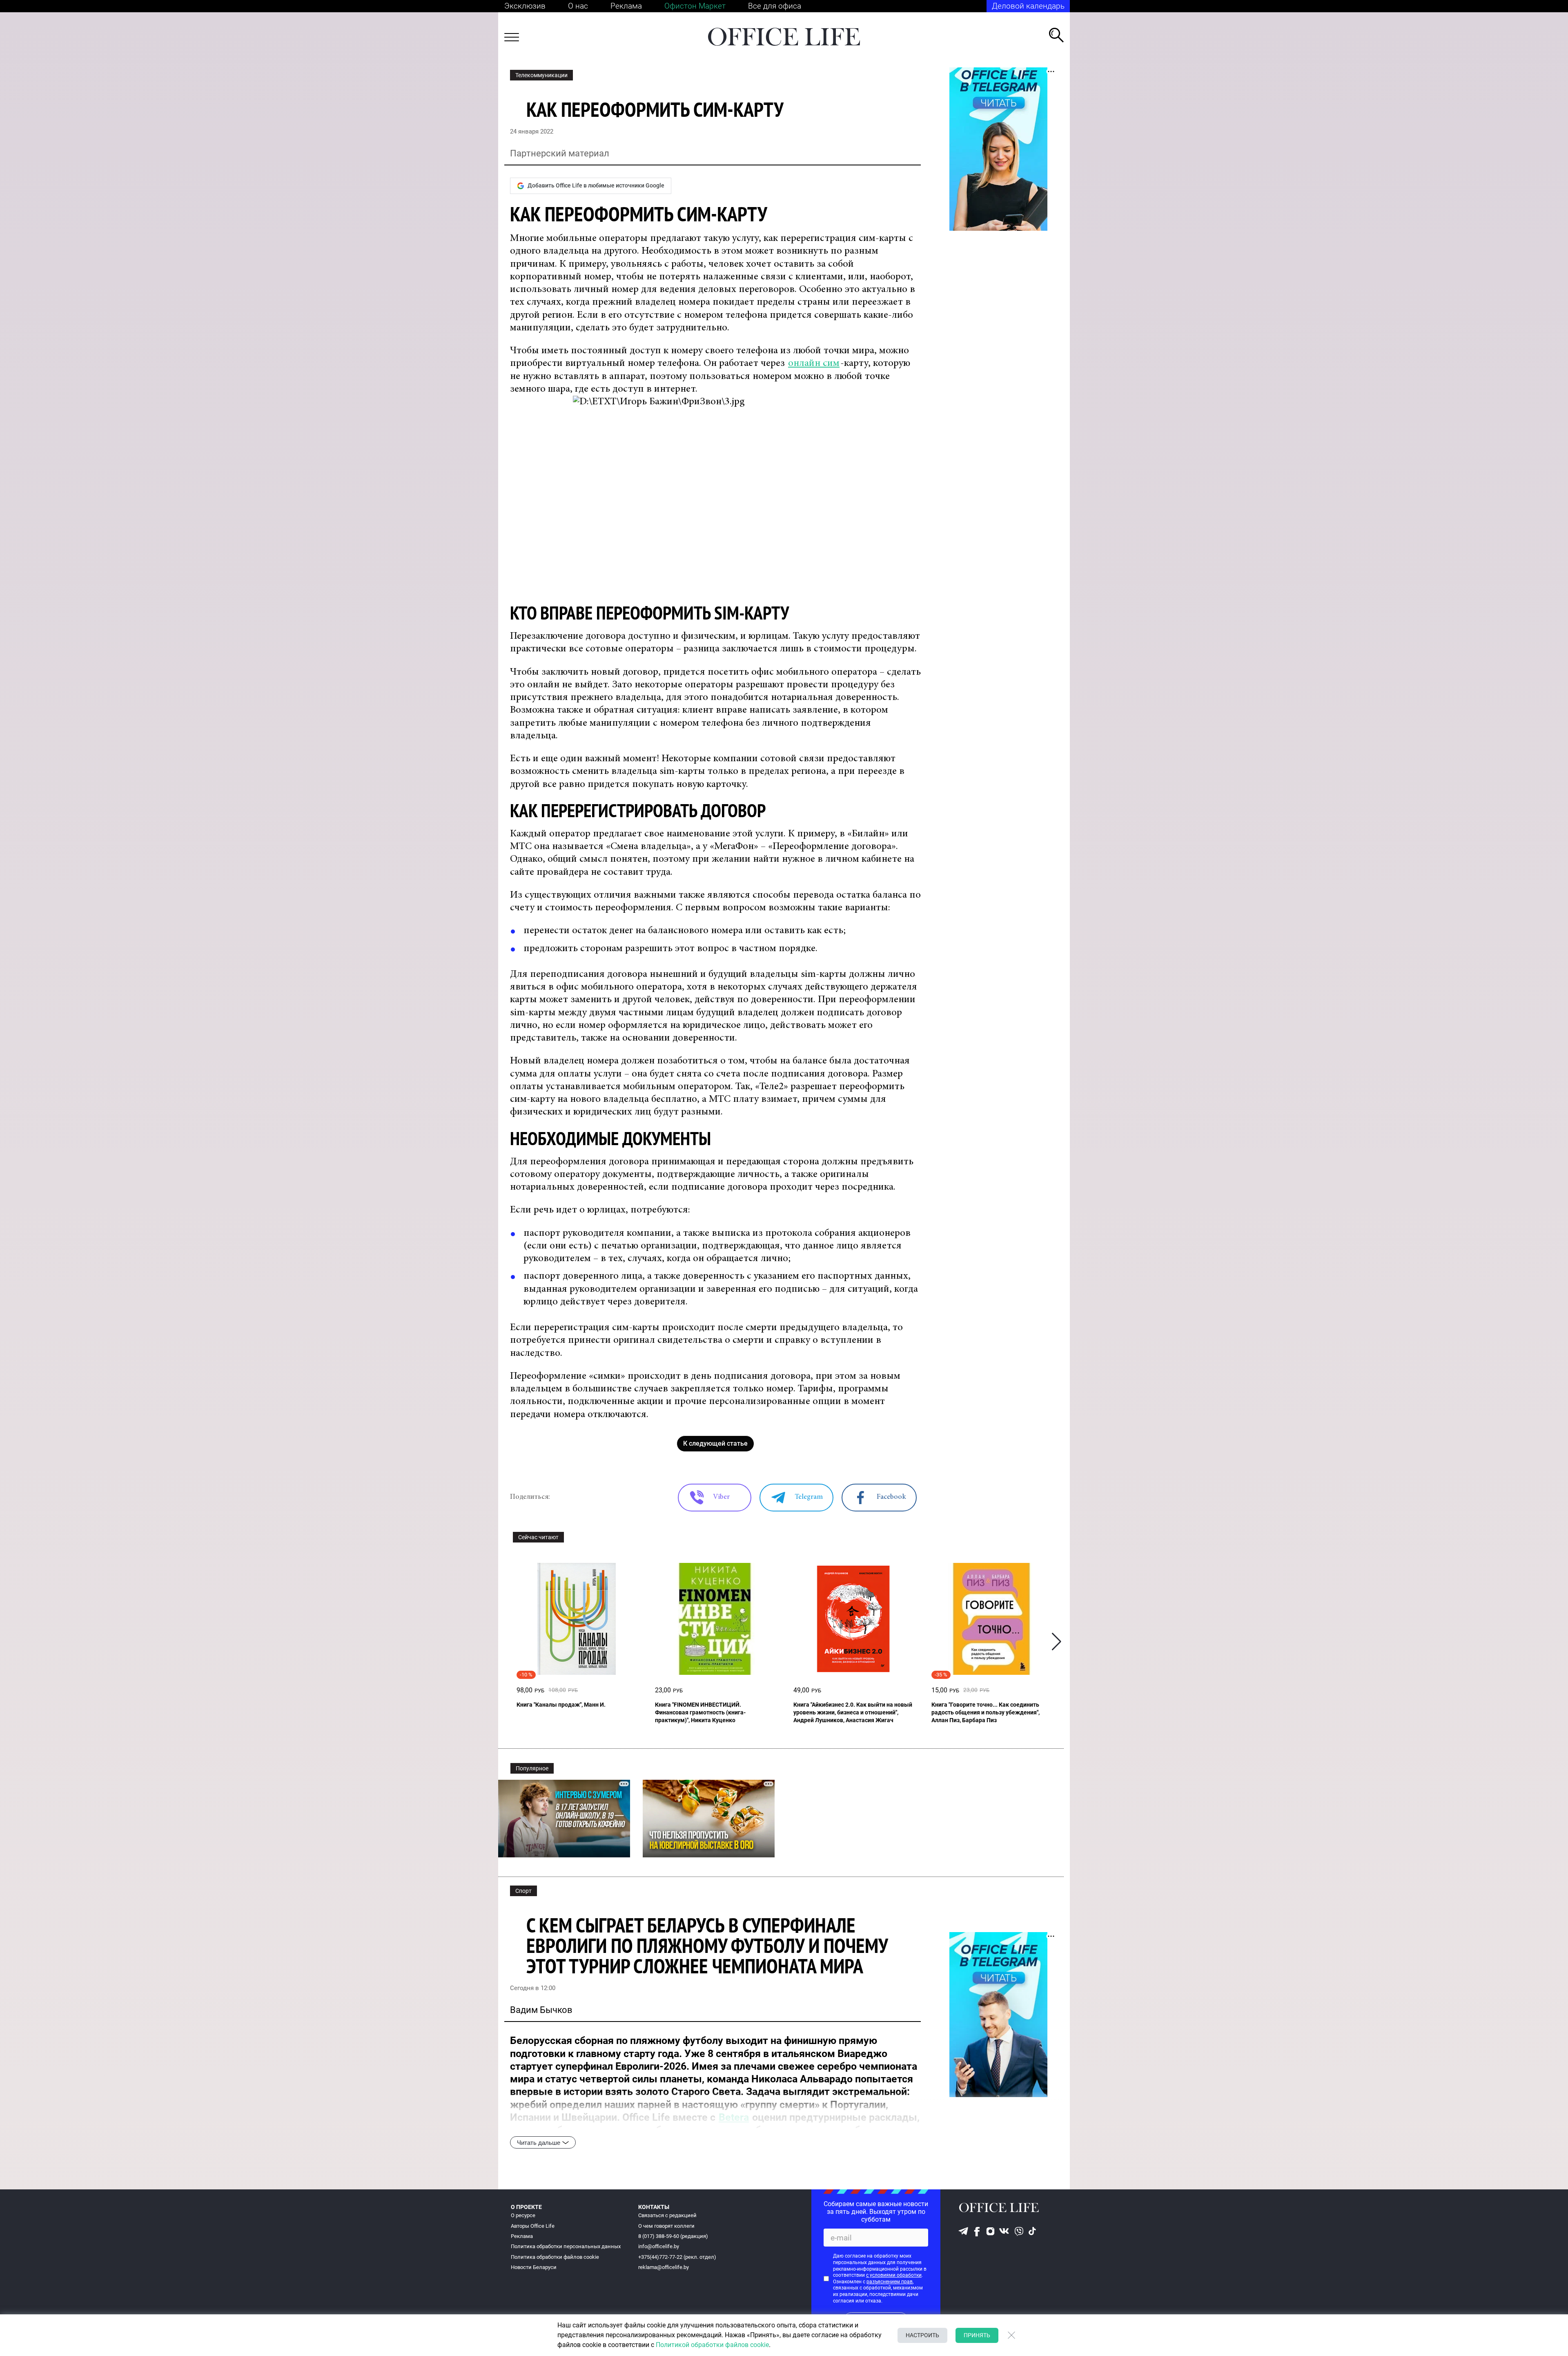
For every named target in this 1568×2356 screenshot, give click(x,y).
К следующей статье (715, 1443)
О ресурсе (523, 2215)
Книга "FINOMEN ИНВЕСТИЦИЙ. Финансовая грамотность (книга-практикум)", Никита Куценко (700, 1712)
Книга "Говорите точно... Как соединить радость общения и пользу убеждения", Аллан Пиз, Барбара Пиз (986, 1712)
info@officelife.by (659, 2246)
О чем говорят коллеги (666, 2226)
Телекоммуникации (541, 75)
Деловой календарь (1028, 6)
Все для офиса (775, 6)
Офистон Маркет (695, 6)
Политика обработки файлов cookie (555, 2257)
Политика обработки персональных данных (566, 2246)
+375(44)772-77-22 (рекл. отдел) (677, 2257)
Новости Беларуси (534, 2267)
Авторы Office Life (533, 2226)
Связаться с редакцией (667, 2215)
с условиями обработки (894, 2275)
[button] (1057, 1642)
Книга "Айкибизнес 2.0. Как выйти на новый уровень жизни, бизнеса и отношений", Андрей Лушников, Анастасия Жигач (853, 1712)
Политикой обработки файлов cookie (712, 2345)
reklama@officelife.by (664, 2267)
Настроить (922, 2335)
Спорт (523, 1891)
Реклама (626, 6)
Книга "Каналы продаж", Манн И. (561, 1705)
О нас (578, 6)
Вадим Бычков (541, 2010)
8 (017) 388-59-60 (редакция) (673, 2236)
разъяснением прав (890, 2282)
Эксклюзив (525, 6)
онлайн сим (814, 364)
